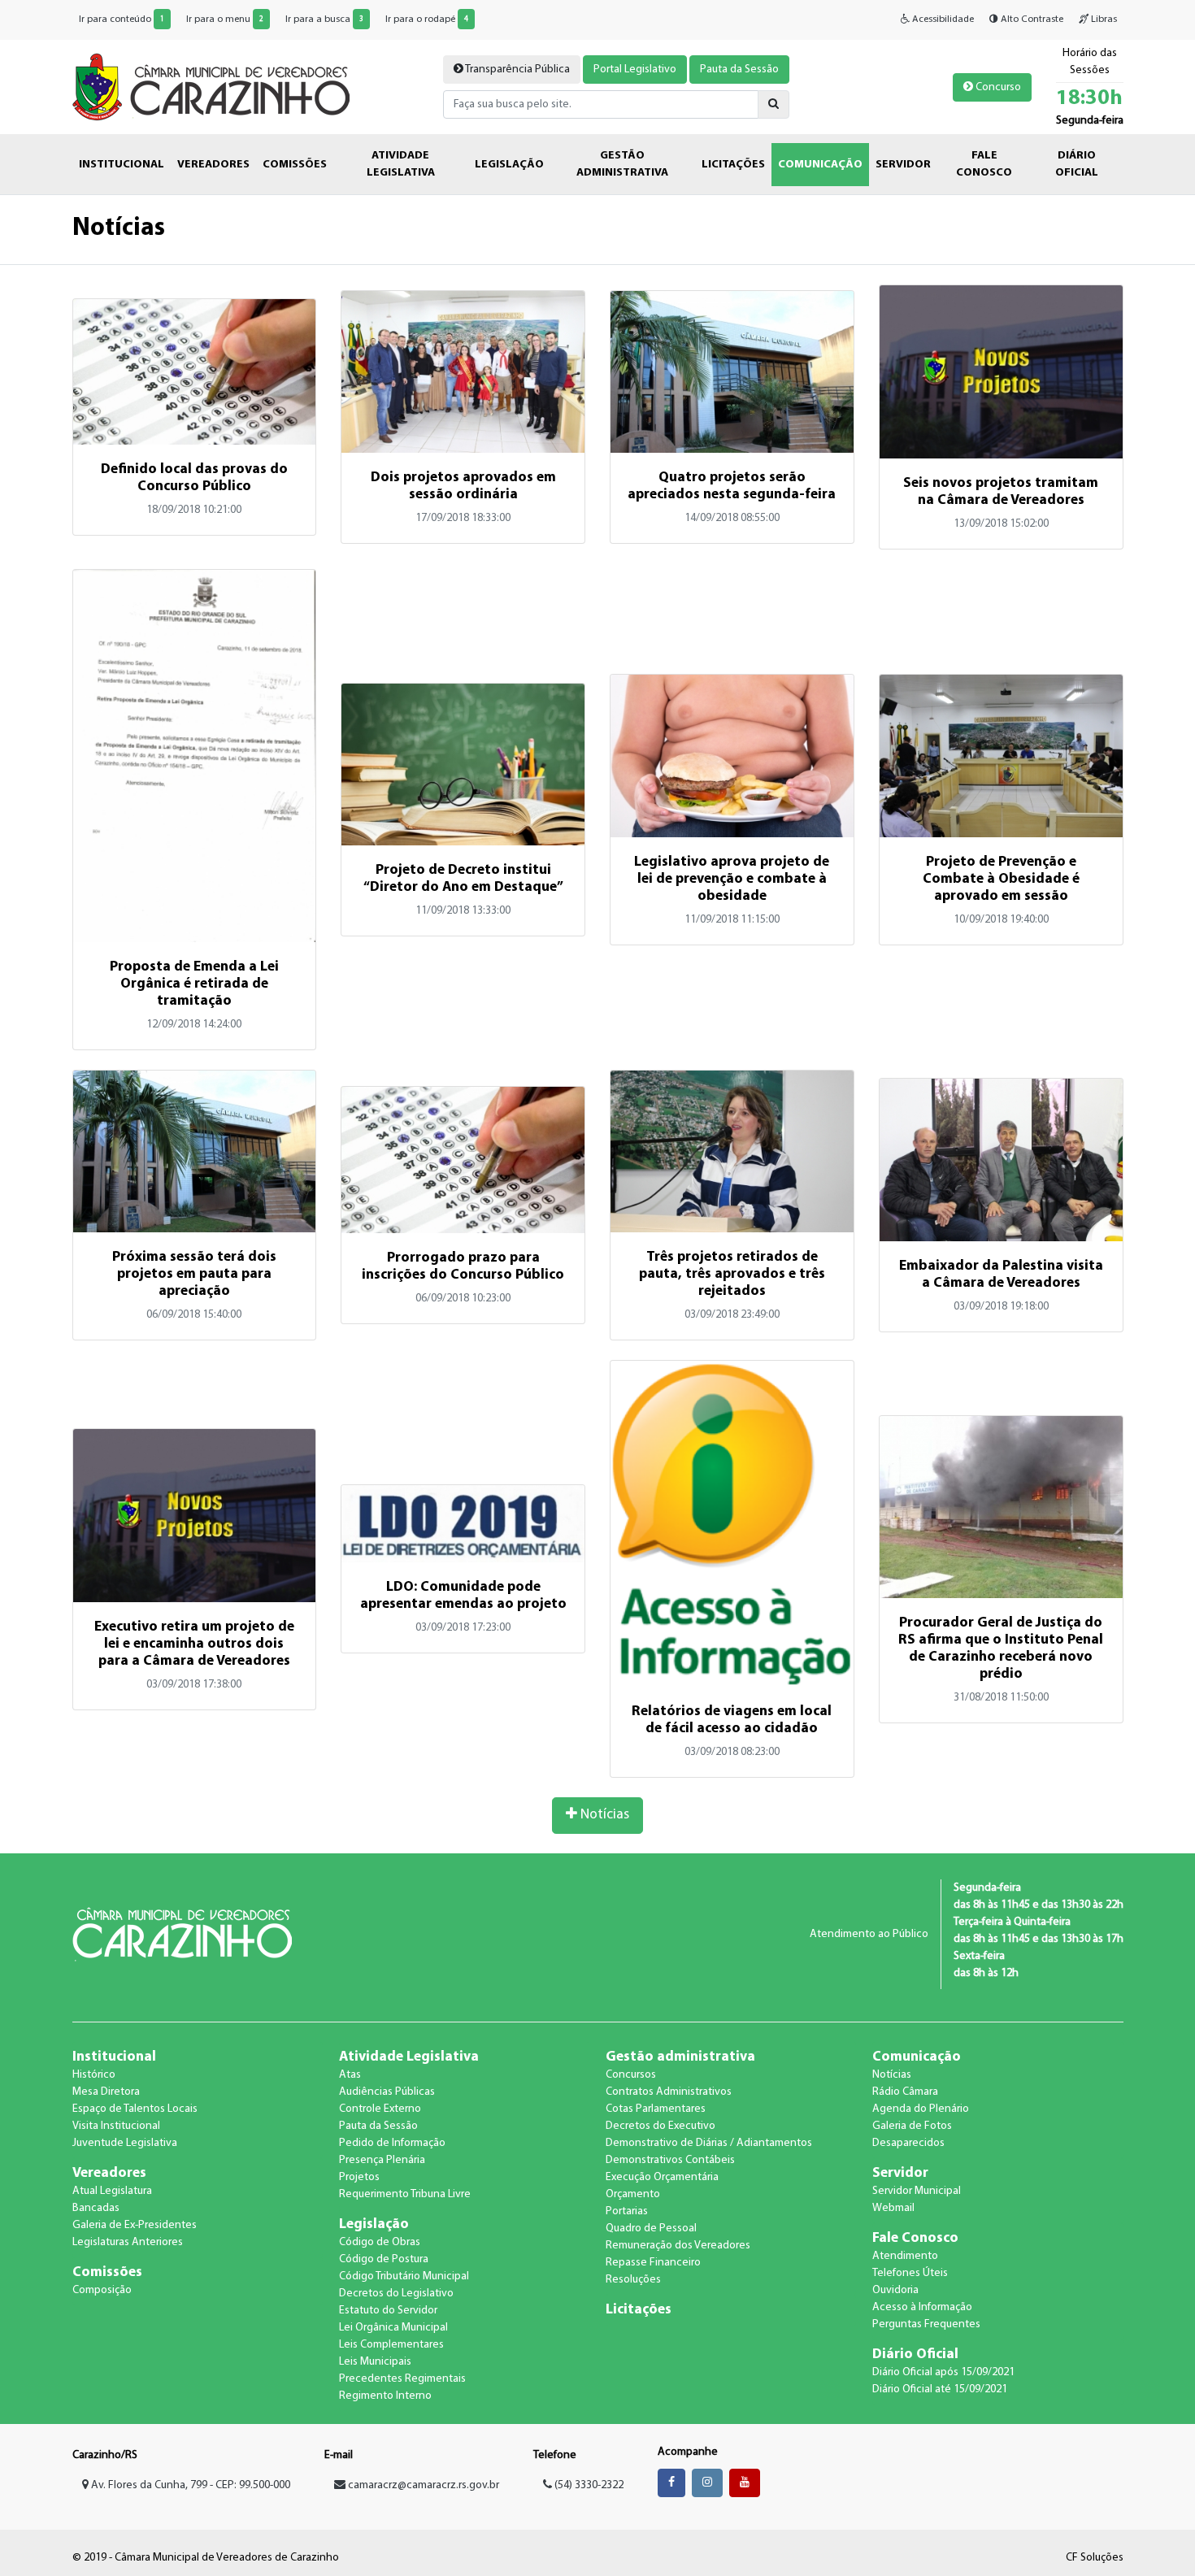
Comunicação (917, 2057)
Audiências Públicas (387, 2092)
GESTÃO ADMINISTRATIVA (622, 164)
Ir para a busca (324, 20)
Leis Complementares (391, 2345)
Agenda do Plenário (921, 2109)
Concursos (631, 2075)
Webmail (893, 2208)
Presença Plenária (382, 2160)
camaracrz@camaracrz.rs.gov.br (424, 2485)
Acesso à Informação (922, 2307)
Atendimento (905, 2256)
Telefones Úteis (910, 2273)
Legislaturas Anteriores (128, 2242)
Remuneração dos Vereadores (678, 2246)
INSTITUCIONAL (122, 165)
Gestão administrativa (680, 2057)
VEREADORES (213, 165)
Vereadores (109, 2173)
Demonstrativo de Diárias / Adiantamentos (709, 2143)
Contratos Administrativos (669, 2092)
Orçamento (633, 2194)
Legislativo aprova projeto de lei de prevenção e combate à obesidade (732, 879)
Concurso (997, 87)
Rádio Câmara (905, 2092)
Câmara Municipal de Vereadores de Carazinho (211, 87)
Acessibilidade (942, 20)
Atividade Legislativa (409, 2057)
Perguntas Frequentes (926, 2324)
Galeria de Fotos (912, 2126)
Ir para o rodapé (427, 20)
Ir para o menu (225, 20)
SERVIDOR (903, 165)
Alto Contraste (1031, 20)
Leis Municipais (375, 2362)
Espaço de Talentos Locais (135, 2109)
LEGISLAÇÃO (509, 165)
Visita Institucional (116, 2126)
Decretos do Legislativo (396, 2294)
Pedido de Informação (392, 2143)
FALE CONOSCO (984, 164)
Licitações (639, 2310)
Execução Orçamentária (662, 2177)
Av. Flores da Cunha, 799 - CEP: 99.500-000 (189, 2485)
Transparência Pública (517, 70)
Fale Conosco (915, 2238)
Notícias (603, 1815)
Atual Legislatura (112, 2191)
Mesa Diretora (106, 2092)
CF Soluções (1095, 2558)
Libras (1103, 20)
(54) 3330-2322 (588, 2485)
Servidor (900, 2173)
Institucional (114, 2057)
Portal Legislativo (635, 70)
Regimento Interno (385, 2396)
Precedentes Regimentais (402, 2379)
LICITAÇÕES (733, 165)
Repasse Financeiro (653, 2263)
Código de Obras (380, 2242)
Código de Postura (384, 2259)
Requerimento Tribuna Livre (405, 2194)
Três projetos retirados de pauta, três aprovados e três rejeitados (732, 1274)
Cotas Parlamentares (656, 2109)
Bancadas (96, 2208)
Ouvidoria (895, 2290)
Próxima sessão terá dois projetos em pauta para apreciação (194, 1274)
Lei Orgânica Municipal (393, 2328)
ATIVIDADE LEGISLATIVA (401, 164)
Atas (350, 2075)
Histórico (94, 2075)
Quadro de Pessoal (651, 2228)
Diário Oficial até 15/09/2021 (940, 2389)
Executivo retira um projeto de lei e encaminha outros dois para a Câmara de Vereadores (194, 1644)
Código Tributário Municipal (404, 2276)
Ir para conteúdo (122, 20)
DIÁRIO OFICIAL (1077, 164)
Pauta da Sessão (739, 70)
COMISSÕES (295, 165)
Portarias (627, 2211)
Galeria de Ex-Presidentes (135, 2225)
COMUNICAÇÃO (820, 165)
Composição (102, 2290)
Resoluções (633, 2280)
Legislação (374, 2224)
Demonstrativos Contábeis (670, 2160)
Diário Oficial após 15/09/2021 (943, 2372)
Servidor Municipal (917, 2191)
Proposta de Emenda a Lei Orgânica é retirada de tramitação (194, 984)
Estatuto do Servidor (388, 2311)
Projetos (359, 2177)
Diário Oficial (915, 2354)
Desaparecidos (908, 2143)
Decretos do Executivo (661, 2126)
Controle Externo (380, 2109)
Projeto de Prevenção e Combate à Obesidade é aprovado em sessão (1001, 879)
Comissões (107, 2272)
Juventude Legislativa (125, 2143)
